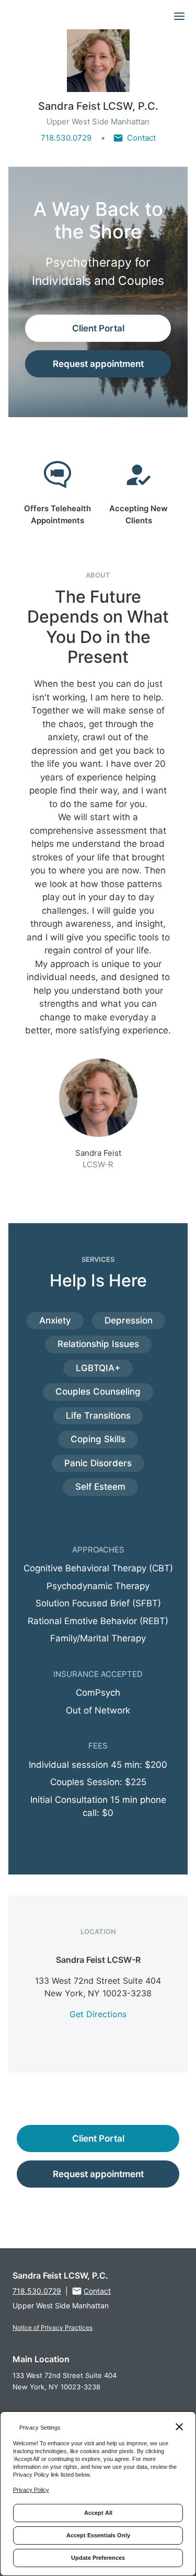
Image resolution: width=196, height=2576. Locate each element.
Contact (141, 138)
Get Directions (98, 2014)
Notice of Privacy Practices (53, 2327)
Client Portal (98, 328)
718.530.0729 (66, 138)
